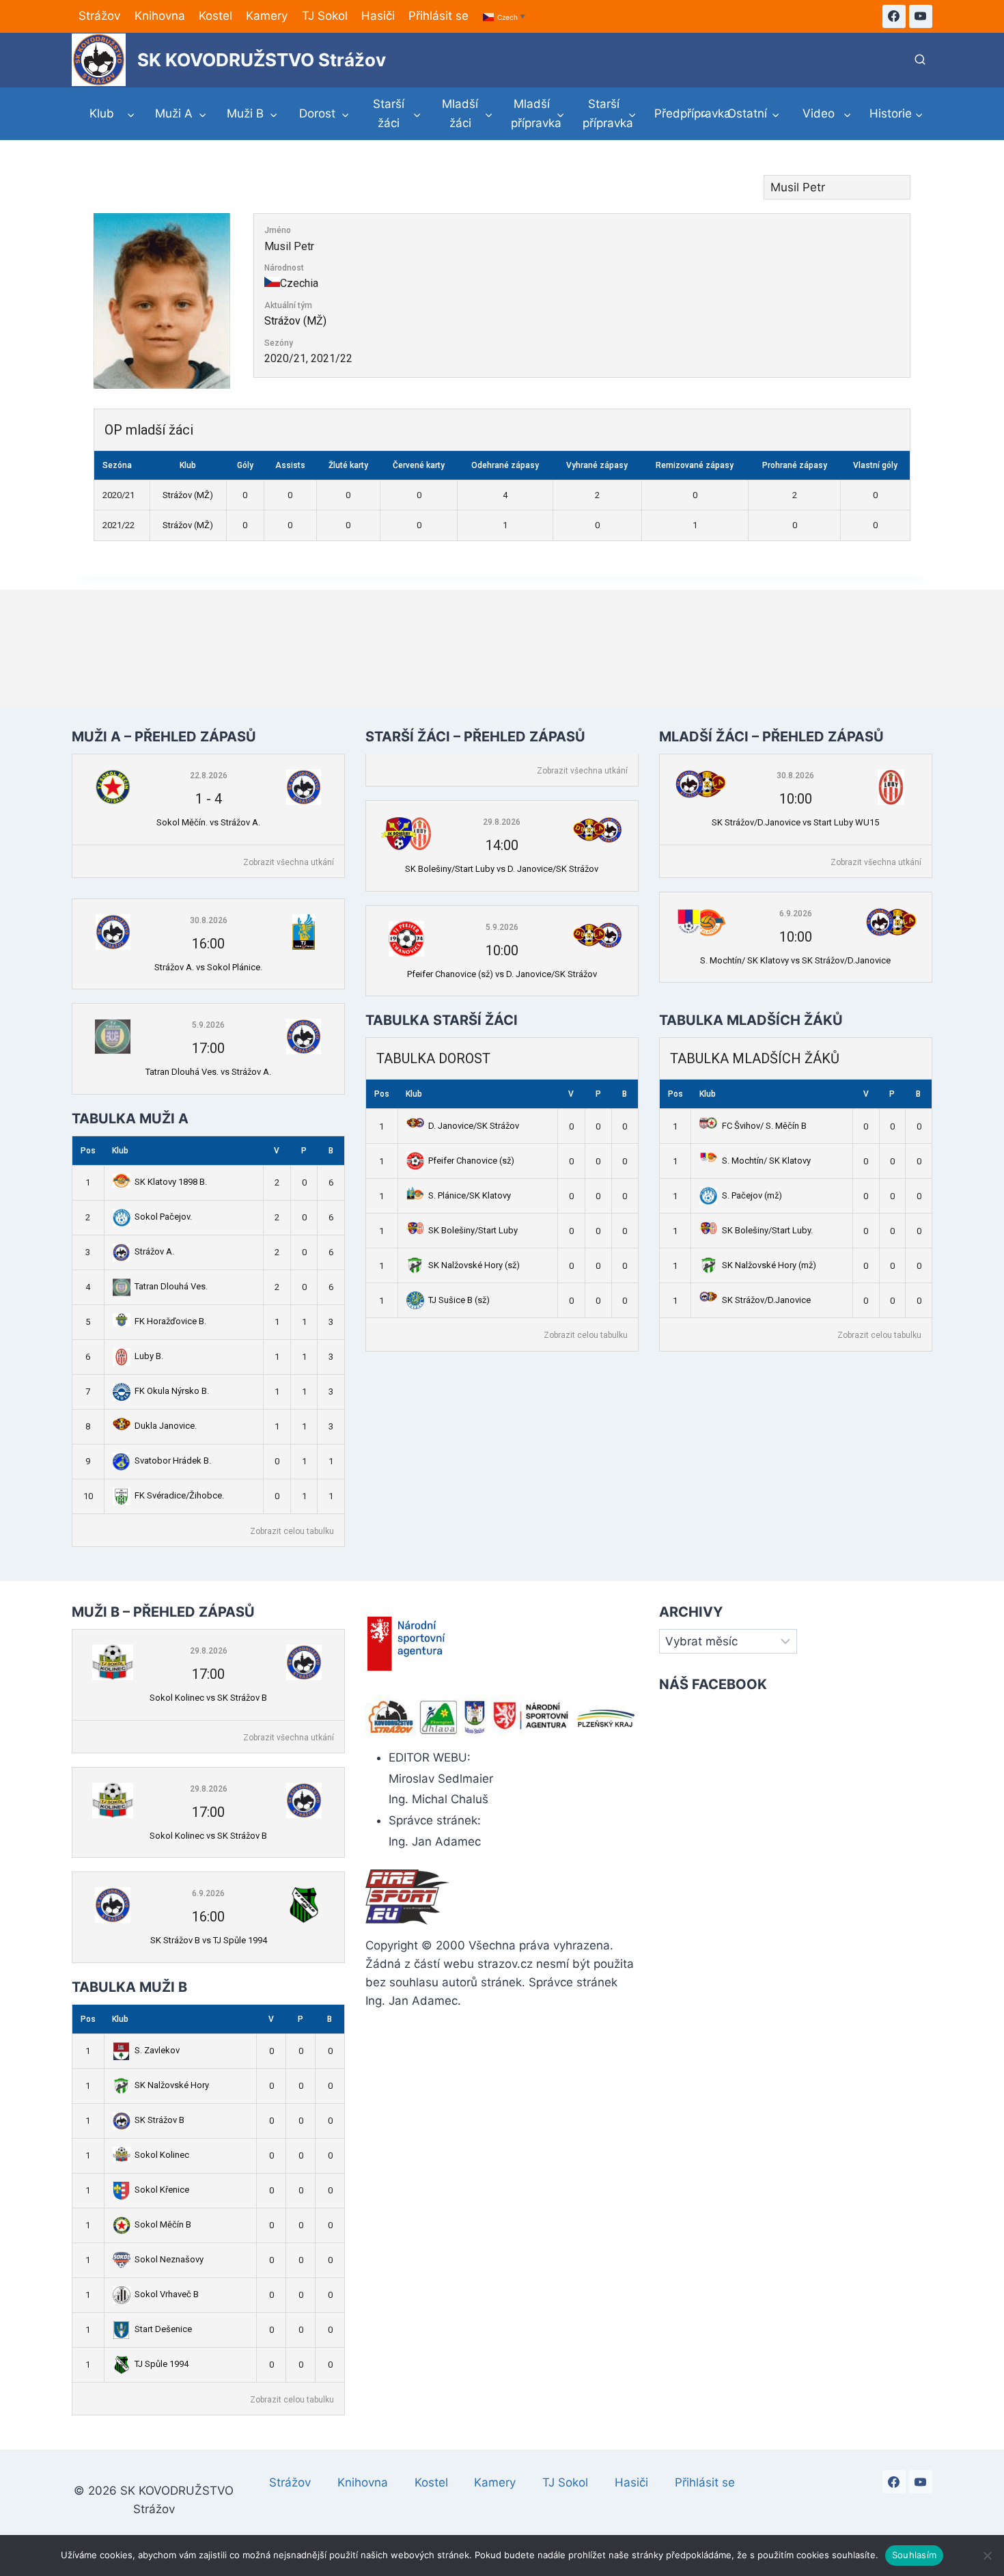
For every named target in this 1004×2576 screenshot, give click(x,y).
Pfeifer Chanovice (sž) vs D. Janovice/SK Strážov (502, 974)
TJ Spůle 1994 (162, 2364)
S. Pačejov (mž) (752, 1195)
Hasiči (378, 16)
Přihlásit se (438, 16)
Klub (120, 1151)
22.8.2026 (209, 776)
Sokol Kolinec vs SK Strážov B (208, 1698)
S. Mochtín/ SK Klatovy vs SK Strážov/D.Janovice (795, 960)
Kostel (215, 16)
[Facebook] (894, 16)
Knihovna (160, 16)
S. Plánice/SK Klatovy (470, 1195)
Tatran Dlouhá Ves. (171, 1286)
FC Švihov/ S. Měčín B (764, 1126)
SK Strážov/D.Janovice (766, 1300)
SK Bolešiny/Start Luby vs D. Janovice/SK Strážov (502, 869)
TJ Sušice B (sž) (459, 1300)
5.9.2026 (208, 1025)
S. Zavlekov (157, 2050)
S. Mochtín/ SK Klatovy (766, 1161)
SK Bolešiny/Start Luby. (767, 1230)
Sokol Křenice (162, 2190)
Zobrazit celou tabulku (292, 1531)
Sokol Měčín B (163, 2224)
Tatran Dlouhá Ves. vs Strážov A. (208, 1072)
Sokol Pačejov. (163, 1217)
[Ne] (987, 2556)
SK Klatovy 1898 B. (171, 1182)
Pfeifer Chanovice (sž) (471, 1161)
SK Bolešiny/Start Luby (473, 1230)
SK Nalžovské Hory (172, 2085)
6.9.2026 (796, 914)
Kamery (267, 16)
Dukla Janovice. (166, 1426)
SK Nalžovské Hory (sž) (474, 1265)
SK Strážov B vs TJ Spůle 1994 (209, 1940)
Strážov (99, 16)
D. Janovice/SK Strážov (474, 1126)
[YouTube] (921, 16)
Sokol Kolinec (162, 2155)
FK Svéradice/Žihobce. (179, 1495)
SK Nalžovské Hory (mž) (769, 1265)
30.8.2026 (209, 920)
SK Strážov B (159, 2120)
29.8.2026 (502, 822)
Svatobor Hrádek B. (173, 1461)
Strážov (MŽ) (295, 321)
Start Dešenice (163, 2329)
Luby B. (149, 1356)
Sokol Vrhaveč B (167, 2294)
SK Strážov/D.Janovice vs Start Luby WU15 (795, 822)
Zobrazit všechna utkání (289, 862)
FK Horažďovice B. (170, 1321)
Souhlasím (914, 2555)
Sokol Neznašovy (169, 2259)
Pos (88, 1151)
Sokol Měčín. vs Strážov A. (208, 822)
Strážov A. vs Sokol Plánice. (208, 967)
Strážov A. (154, 1251)
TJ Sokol (325, 16)
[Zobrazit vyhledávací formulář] (920, 60)
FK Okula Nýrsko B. (172, 1391)
